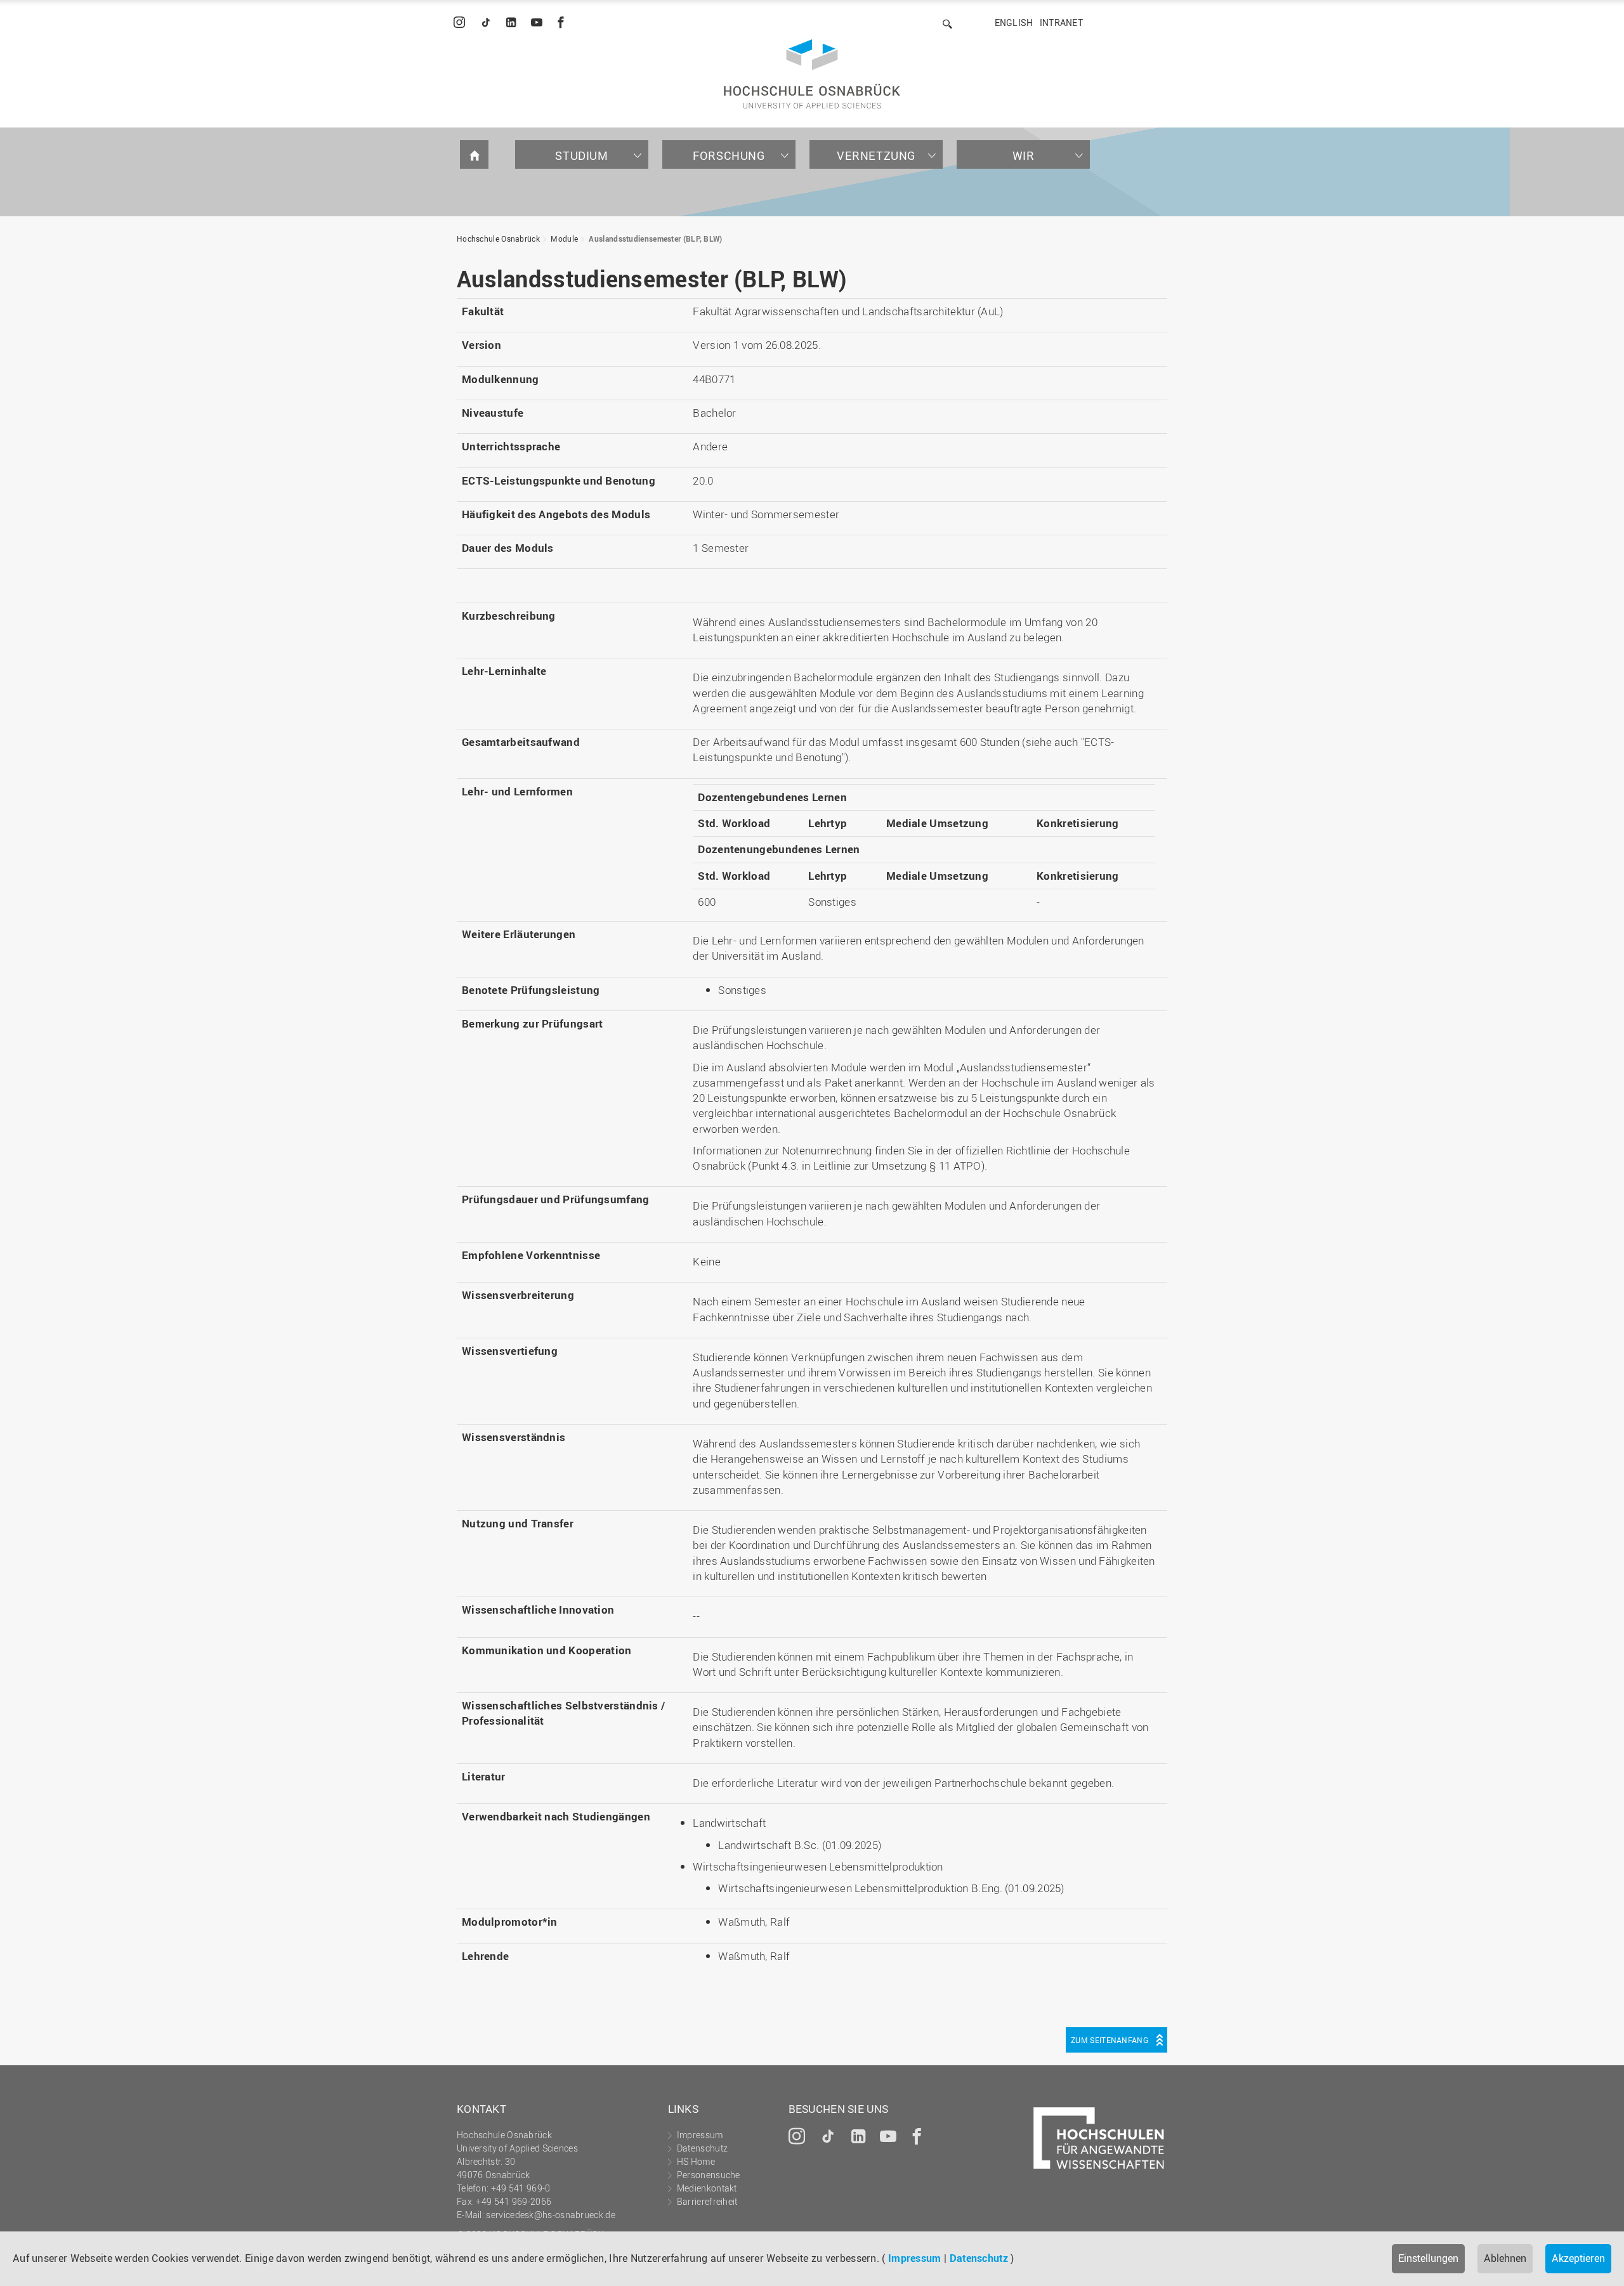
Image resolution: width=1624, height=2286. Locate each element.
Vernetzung (876, 155)
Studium (581, 155)
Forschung (729, 155)
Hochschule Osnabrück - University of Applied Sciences (812, 74)
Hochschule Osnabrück (498, 238)
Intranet (1061, 23)
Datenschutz (979, 2258)
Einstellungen (1428, 2258)
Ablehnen (1505, 2258)
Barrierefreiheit (707, 2201)
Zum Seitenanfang (1110, 2040)
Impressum (915, 2258)
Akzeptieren (1578, 2258)
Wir (1024, 155)
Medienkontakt (707, 2188)
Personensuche (709, 2175)
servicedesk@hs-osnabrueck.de (550, 2215)
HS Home (696, 2161)
